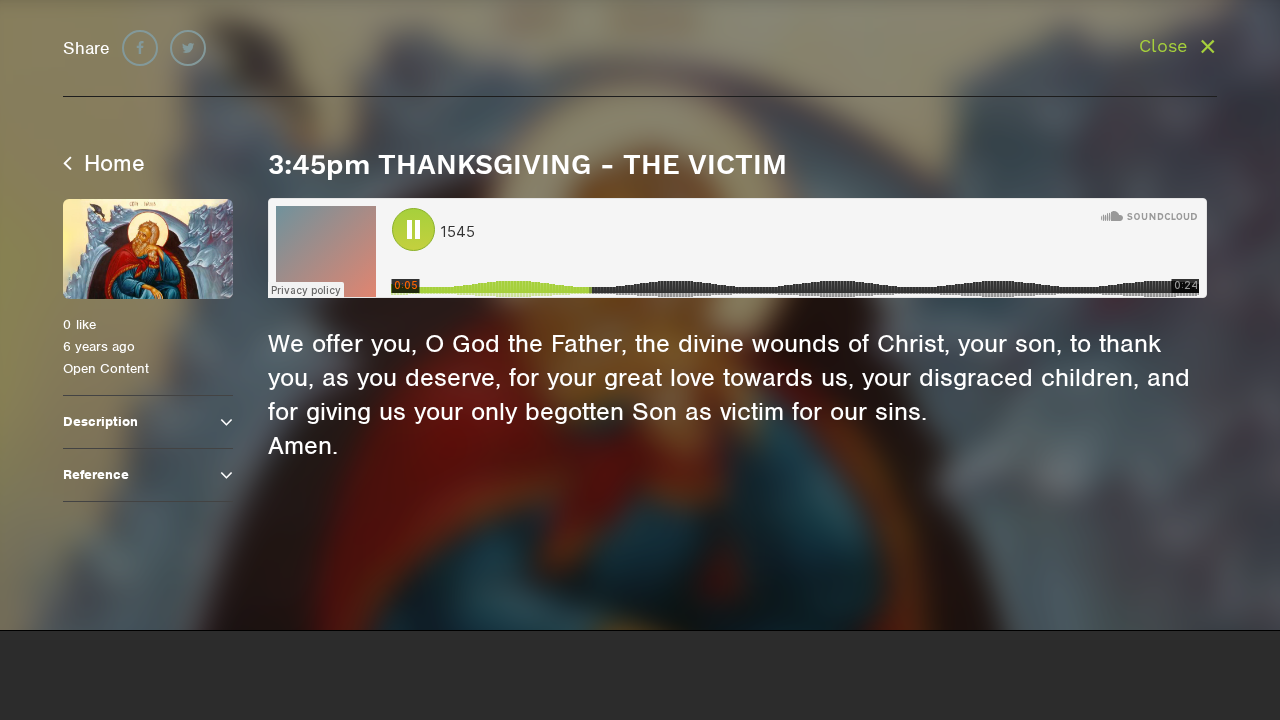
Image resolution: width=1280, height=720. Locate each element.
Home (111, 163)
